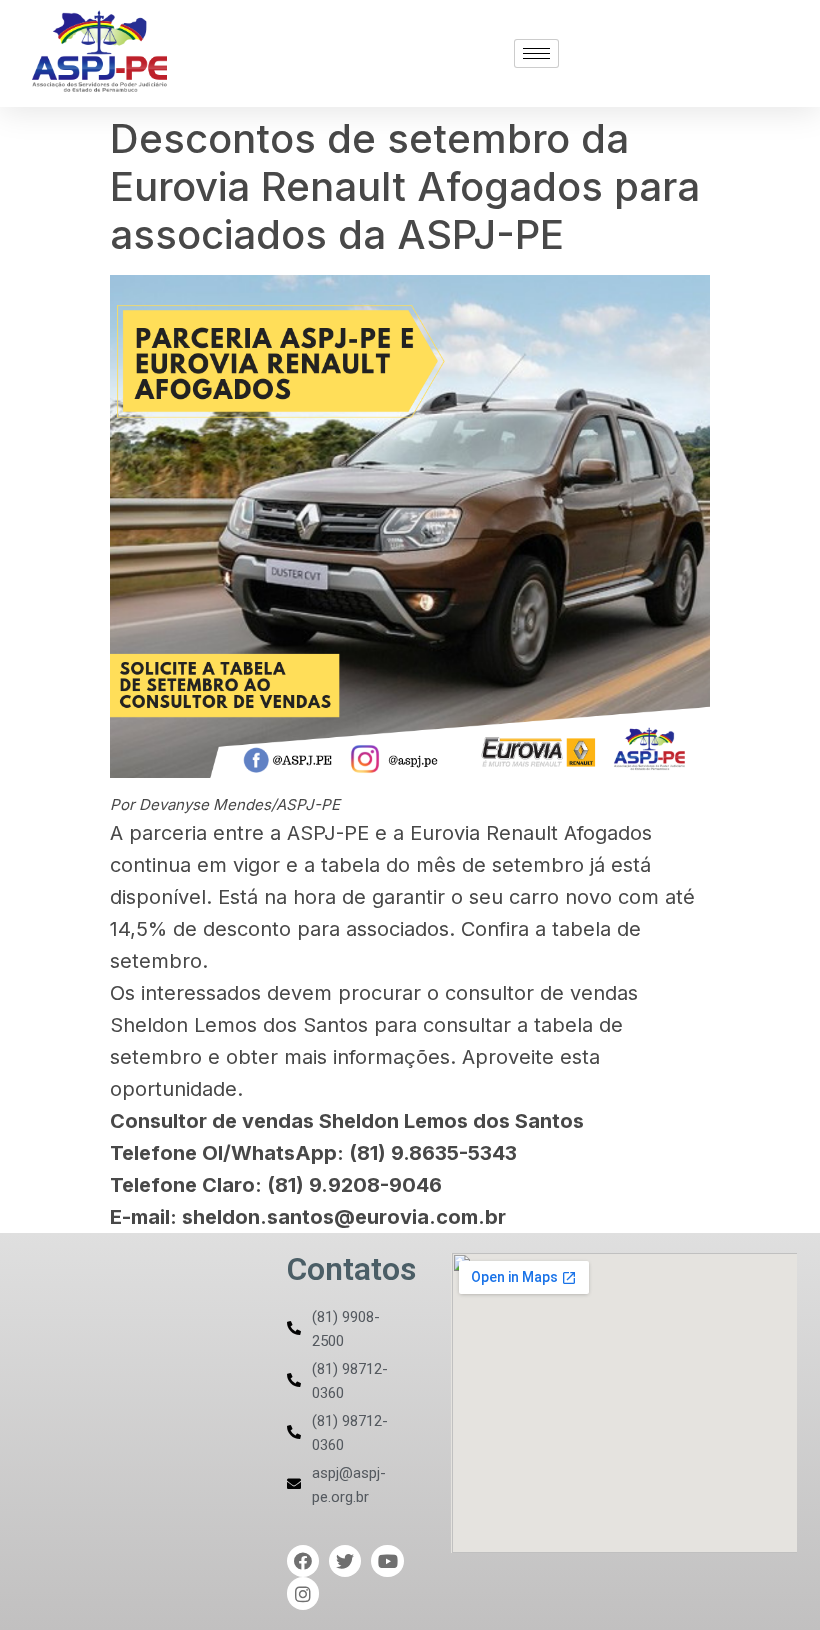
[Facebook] (303, 1561)
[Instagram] (303, 1593)
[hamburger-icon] (536, 53)
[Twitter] (345, 1561)
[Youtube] (387, 1561)
